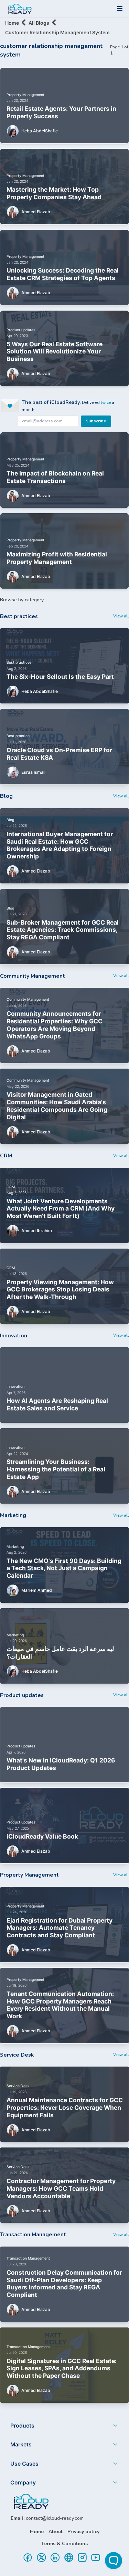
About (56, 2532)
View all (121, 616)
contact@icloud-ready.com (55, 2518)
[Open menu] (120, 9)
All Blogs (39, 23)
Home (12, 23)
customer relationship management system (57, 32)
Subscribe (96, 421)
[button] (64, 2427)
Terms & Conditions (64, 2544)
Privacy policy (83, 2532)
